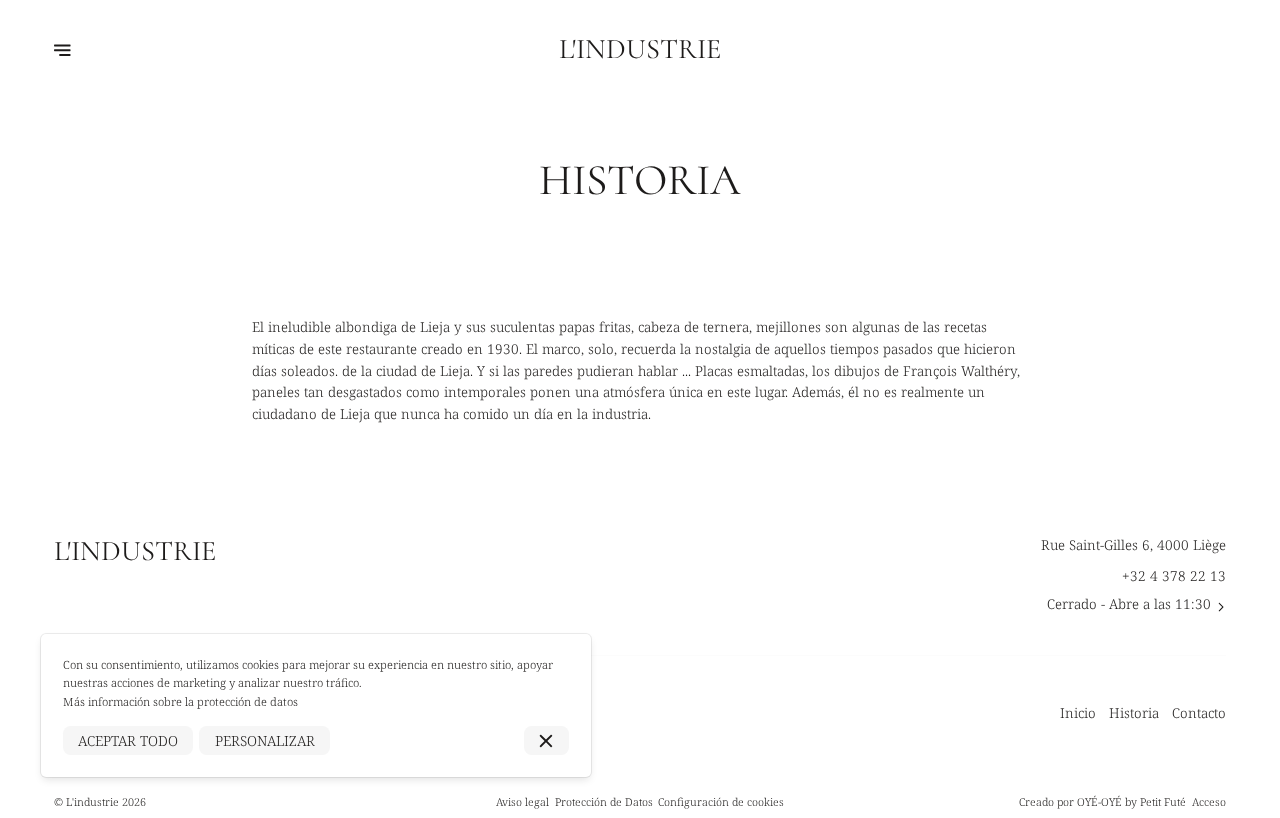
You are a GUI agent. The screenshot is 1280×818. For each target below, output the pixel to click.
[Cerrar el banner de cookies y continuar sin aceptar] (546, 740)
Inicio (1078, 713)
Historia (1134, 713)
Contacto (1199, 713)
